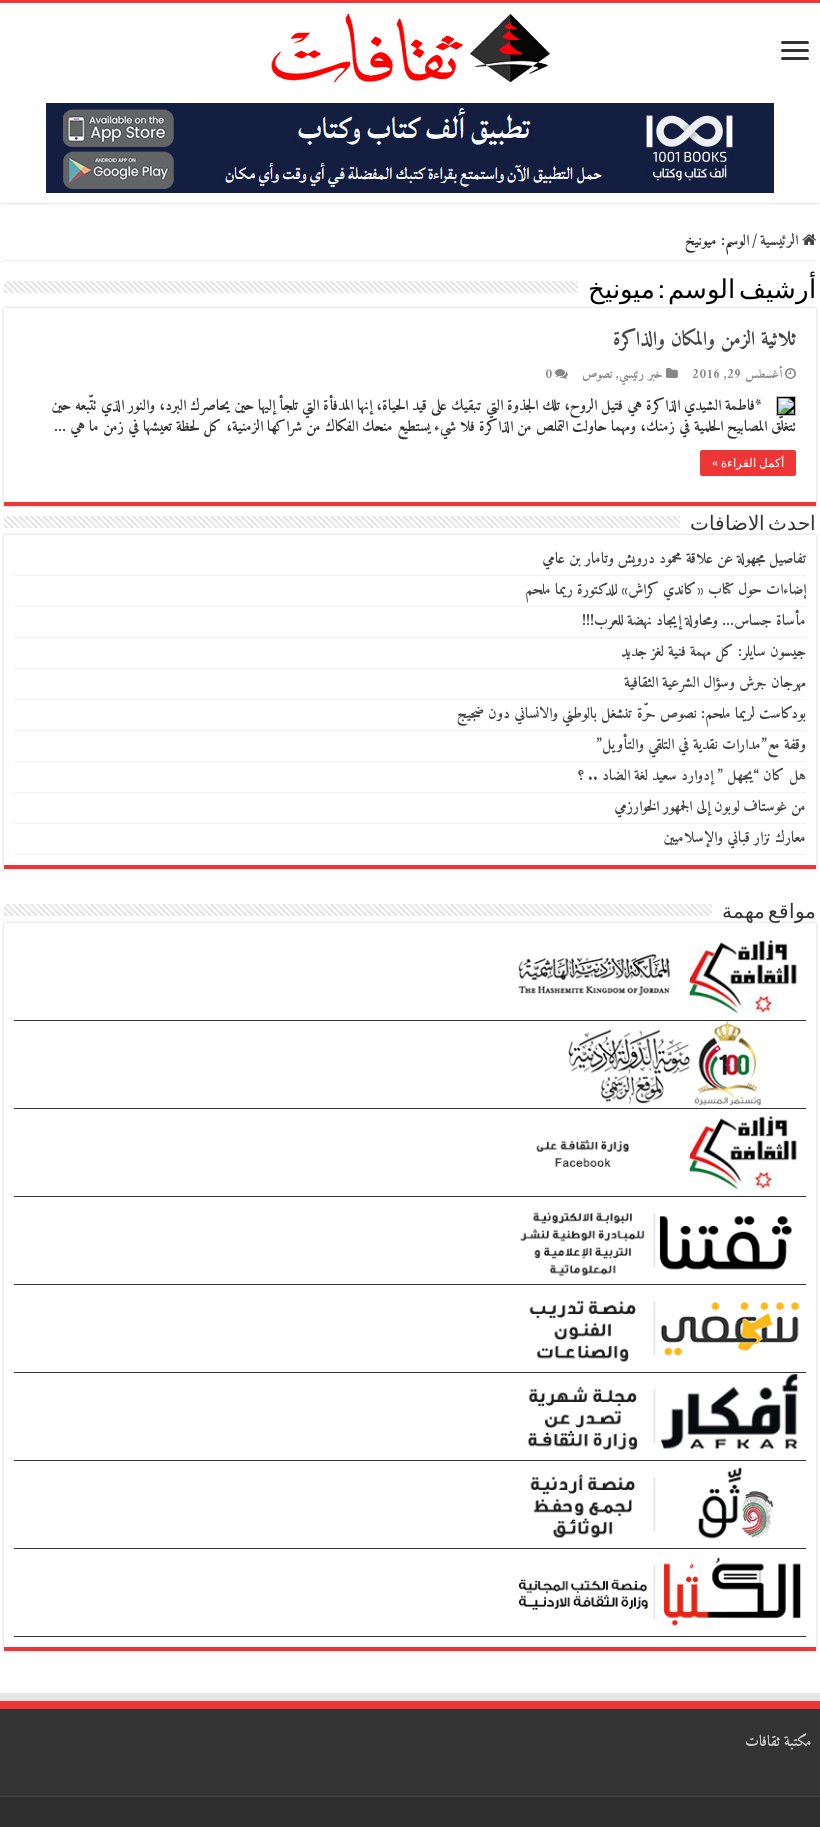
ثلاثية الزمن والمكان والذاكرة (704, 340)
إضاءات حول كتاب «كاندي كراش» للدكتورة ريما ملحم (665, 590)
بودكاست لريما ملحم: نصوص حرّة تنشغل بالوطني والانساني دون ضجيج (631, 714)
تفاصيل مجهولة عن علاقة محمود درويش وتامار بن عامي (674, 559)
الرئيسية (781, 241)
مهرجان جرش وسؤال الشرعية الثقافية (715, 683)
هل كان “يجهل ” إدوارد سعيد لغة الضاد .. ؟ (692, 776)
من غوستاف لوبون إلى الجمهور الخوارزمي (710, 807)
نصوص (597, 375)
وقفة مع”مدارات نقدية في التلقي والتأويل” (701, 745)
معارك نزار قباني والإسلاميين (734, 838)
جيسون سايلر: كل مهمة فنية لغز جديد (713, 652)
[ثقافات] (410, 44)
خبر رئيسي (641, 375)
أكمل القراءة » (748, 463)
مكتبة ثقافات (778, 1742)
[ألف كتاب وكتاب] (410, 147)
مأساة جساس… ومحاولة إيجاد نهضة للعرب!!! (694, 621)
